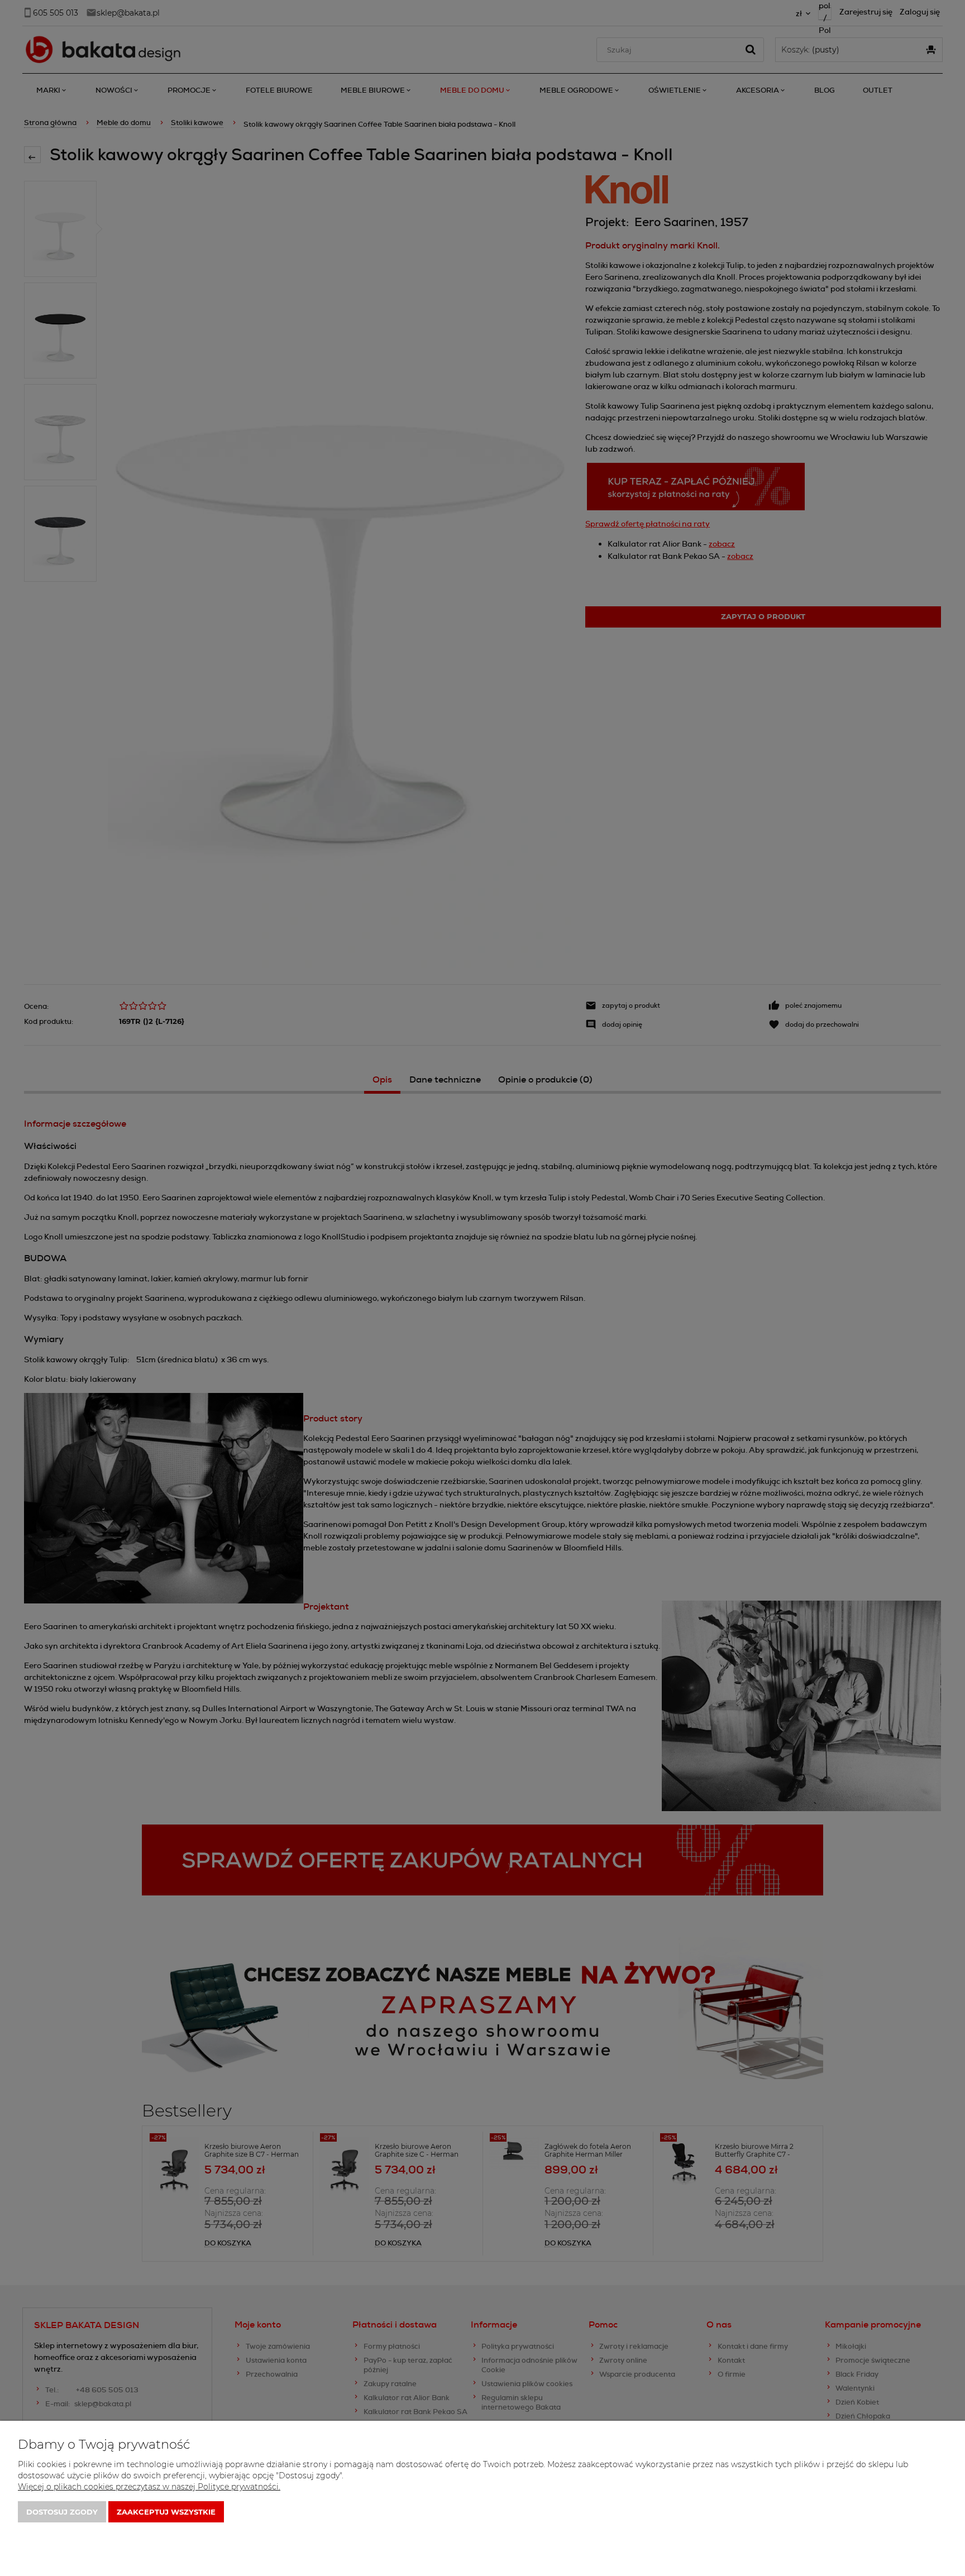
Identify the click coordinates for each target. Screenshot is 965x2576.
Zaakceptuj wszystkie (166, 2512)
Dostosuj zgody (62, 2512)
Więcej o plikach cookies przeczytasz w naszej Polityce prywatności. (149, 2487)
